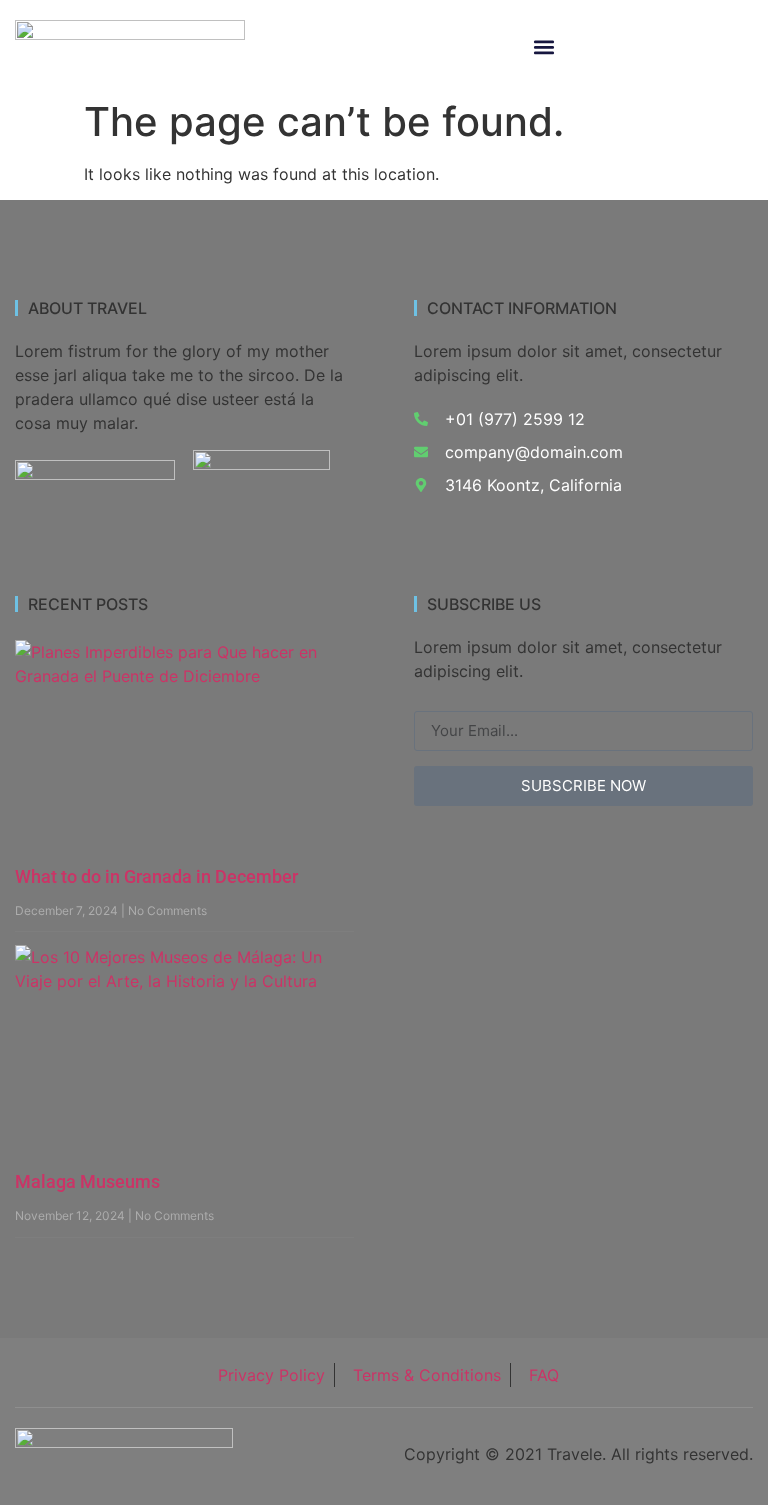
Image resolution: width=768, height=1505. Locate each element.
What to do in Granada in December (156, 876)
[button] (544, 47)
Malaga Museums (87, 1181)
